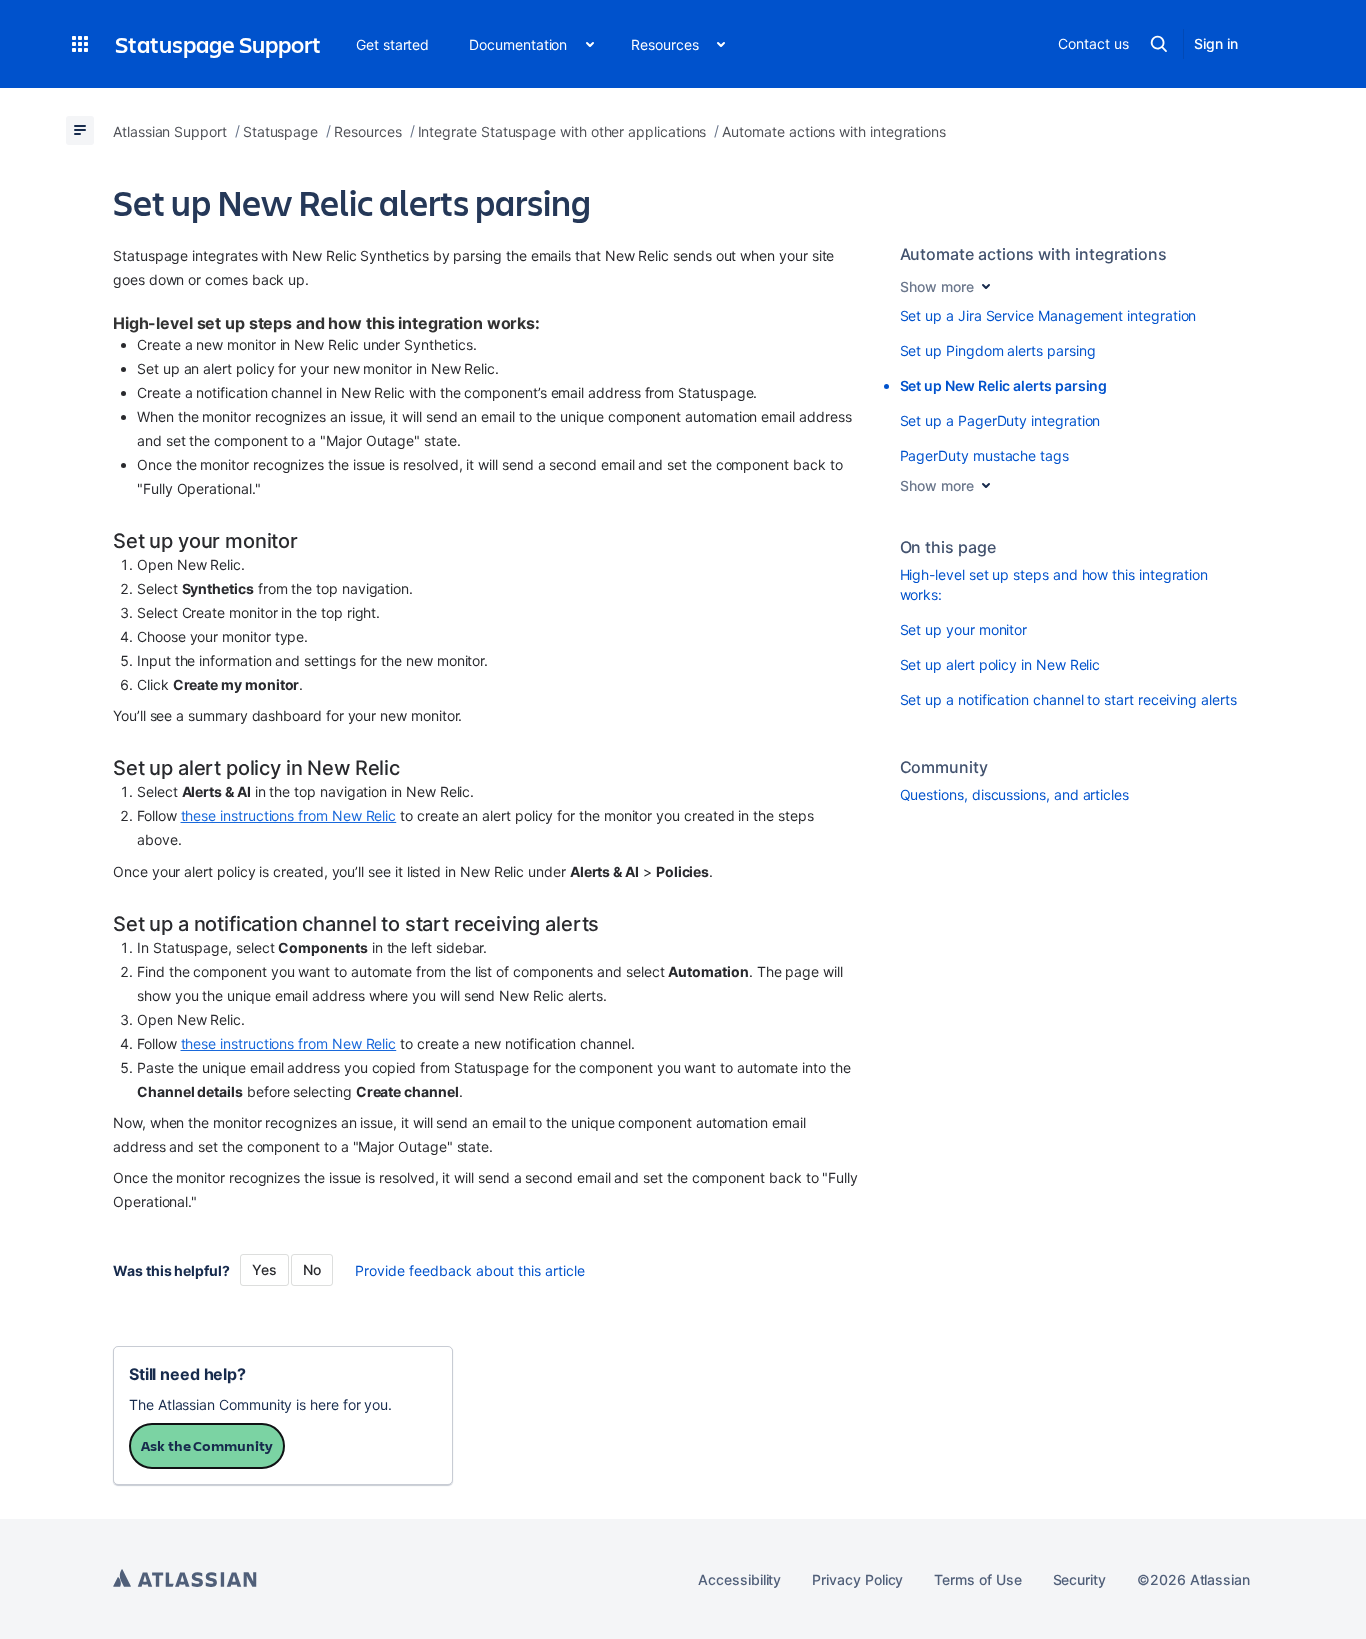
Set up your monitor (964, 629)
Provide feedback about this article (470, 1270)
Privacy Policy (857, 1579)
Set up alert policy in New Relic (1000, 664)
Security (1079, 1579)
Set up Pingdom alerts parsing (998, 350)
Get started (392, 44)
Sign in (1216, 43)
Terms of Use (977, 1579)
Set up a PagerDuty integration (1000, 420)
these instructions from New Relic (289, 815)
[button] (80, 44)
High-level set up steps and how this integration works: (1054, 584)
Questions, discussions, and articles (1014, 794)
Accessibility (739, 1579)
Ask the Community (207, 1445)
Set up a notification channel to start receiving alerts (1068, 699)
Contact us (1093, 43)
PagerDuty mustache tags (984, 455)
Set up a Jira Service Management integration (1048, 315)
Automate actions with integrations (1034, 254)
